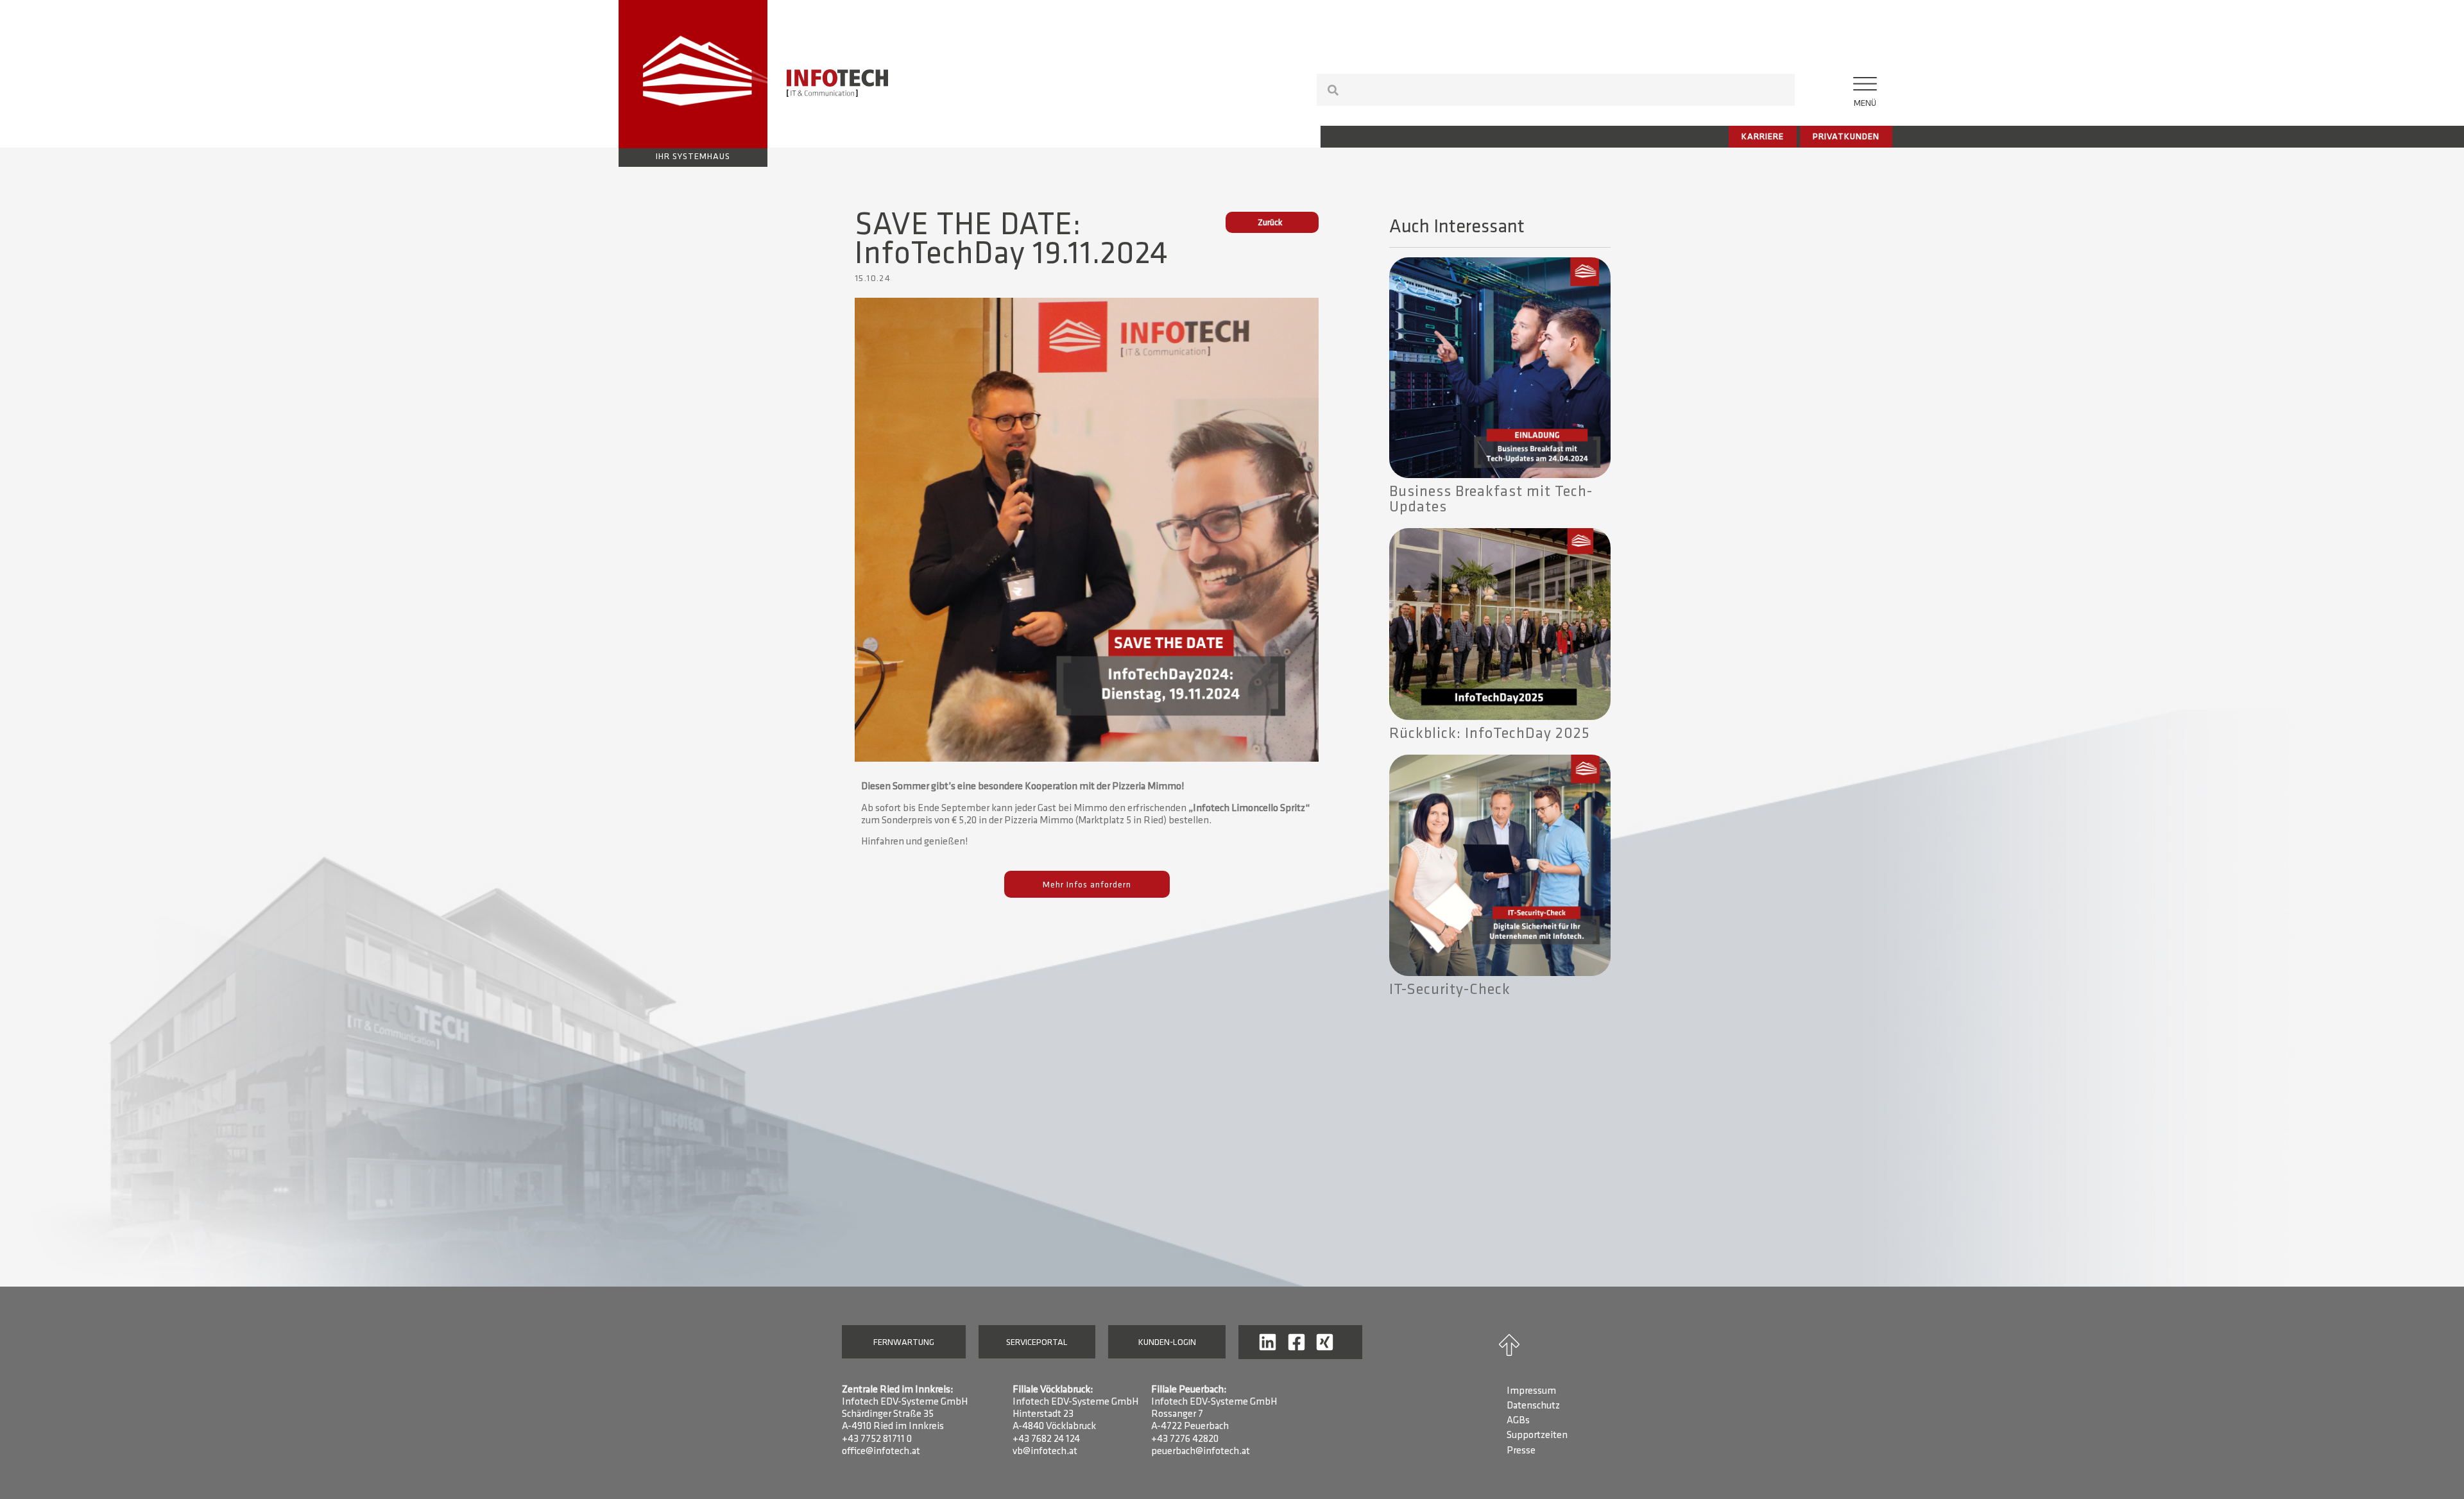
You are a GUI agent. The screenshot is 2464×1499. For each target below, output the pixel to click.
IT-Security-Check (1450, 990)
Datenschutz (1533, 1406)
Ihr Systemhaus (693, 157)
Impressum (1531, 1391)
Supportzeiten (1537, 1435)
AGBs (1518, 1421)
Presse (1521, 1451)
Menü (1865, 104)
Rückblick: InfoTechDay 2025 (1490, 734)
